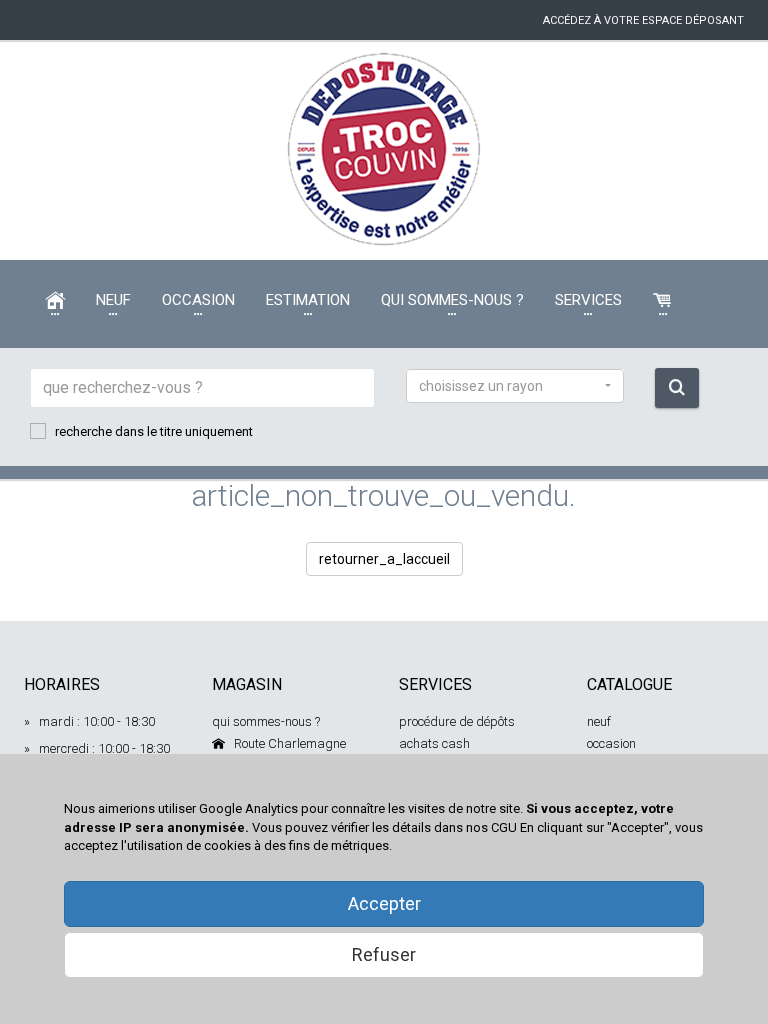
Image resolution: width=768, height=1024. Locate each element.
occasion (611, 743)
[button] (515, 386)
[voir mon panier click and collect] (663, 300)
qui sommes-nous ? (266, 721)
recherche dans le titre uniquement (154, 431)
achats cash (434, 743)
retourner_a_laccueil (384, 559)
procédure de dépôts (457, 721)
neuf (599, 721)
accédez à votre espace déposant (643, 20)
